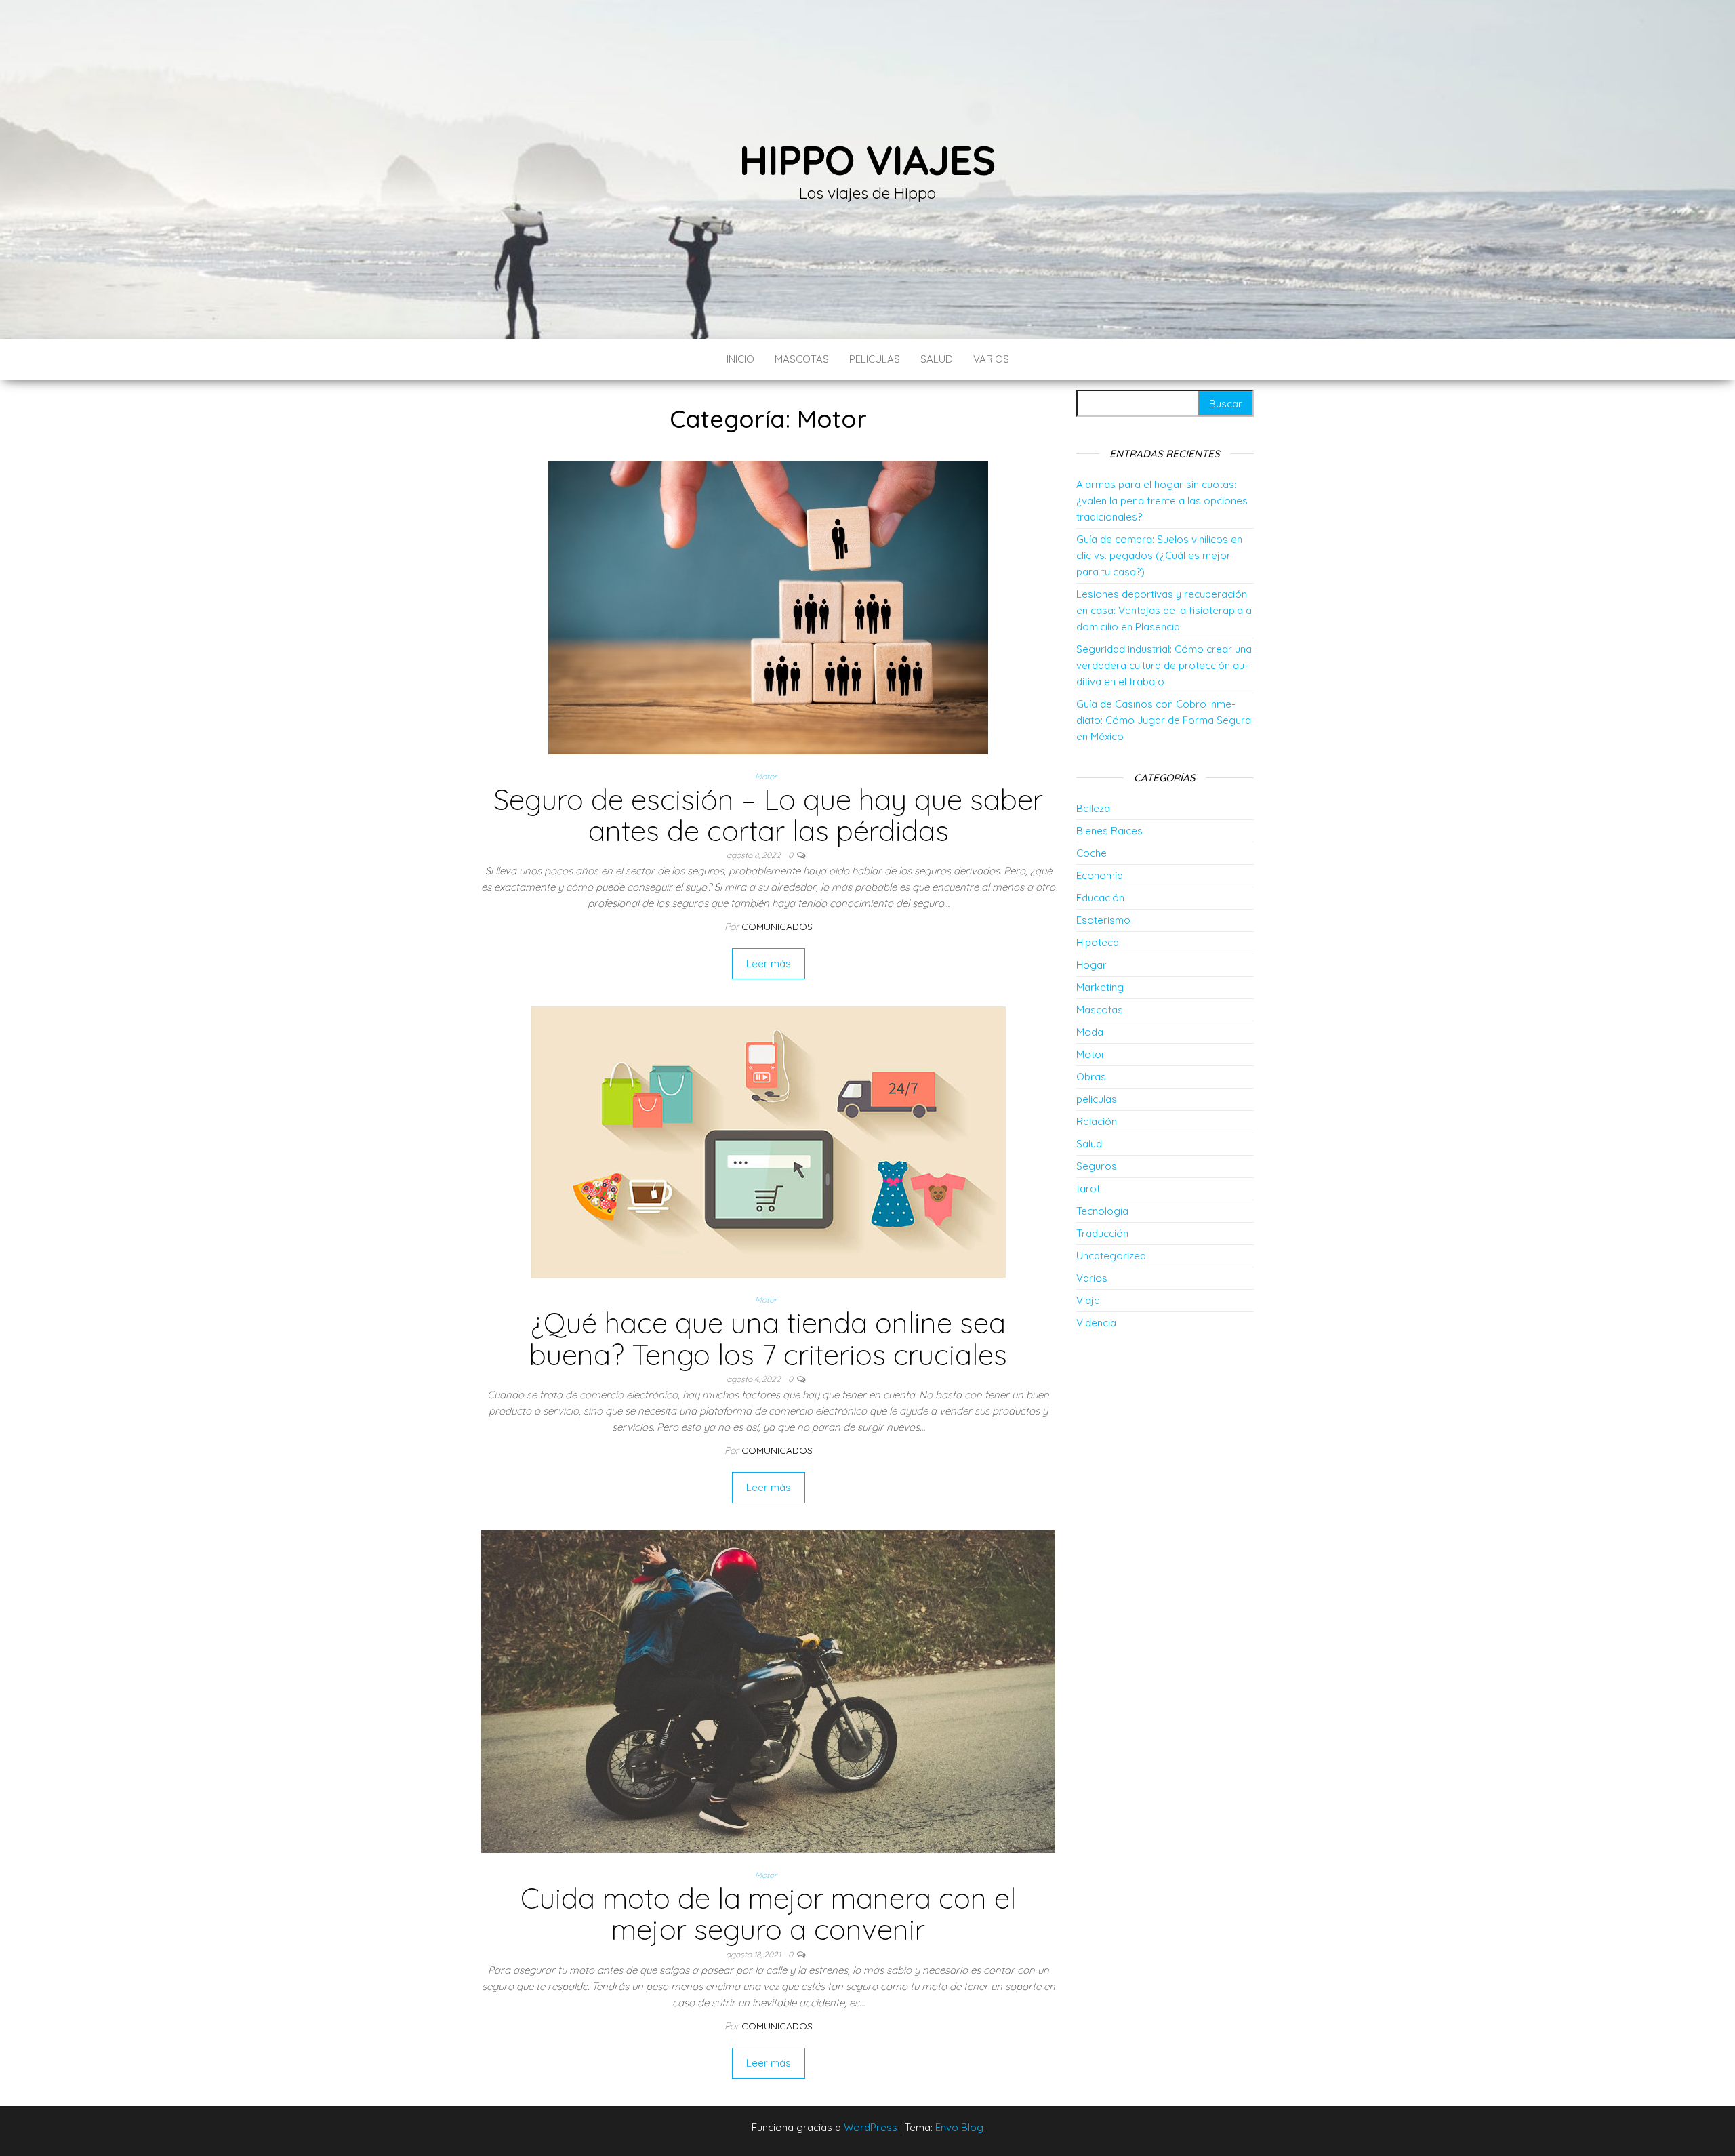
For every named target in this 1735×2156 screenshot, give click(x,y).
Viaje (1088, 1300)
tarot (1088, 1188)
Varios (991, 359)
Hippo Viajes (867, 160)
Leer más (769, 963)
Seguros (1097, 1166)
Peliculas (875, 359)
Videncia (1096, 1323)
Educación (1100, 898)
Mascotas (802, 359)
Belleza (1093, 808)
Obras (1091, 1077)
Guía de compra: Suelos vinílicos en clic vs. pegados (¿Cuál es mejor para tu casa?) (1159, 555)
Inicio (740, 359)
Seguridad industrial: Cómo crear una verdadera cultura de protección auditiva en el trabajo (1164, 665)
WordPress (871, 2127)
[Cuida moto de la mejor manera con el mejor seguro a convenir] (768, 1691)
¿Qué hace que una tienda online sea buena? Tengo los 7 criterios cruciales (768, 1338)
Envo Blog (959, 2127)
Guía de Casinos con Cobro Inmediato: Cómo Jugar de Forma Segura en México (1164, 720)
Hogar (1091, 965)
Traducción (1102, 1233)
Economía (1100, 875)
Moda (1090, 1032)
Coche (1091, 853)
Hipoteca (1098, 942)
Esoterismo (1103, 920)
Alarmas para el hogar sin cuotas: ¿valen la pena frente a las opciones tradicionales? (1162, 501)
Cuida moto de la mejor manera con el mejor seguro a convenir (768, 1914)
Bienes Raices (1109, 831)
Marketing (1100, 987)
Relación (1097, 1121)
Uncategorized (1111, 1256)
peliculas (1097, 1099)
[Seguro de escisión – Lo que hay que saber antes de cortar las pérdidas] (768, 606)
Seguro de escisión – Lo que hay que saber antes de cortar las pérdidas (768, 815)
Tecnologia (1102, 1211)
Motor (766, 776)
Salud (937, 359)
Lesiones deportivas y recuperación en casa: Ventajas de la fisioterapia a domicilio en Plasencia (1164, 610)
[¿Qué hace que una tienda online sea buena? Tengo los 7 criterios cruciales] (769, 1141)
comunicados (777, 927)
